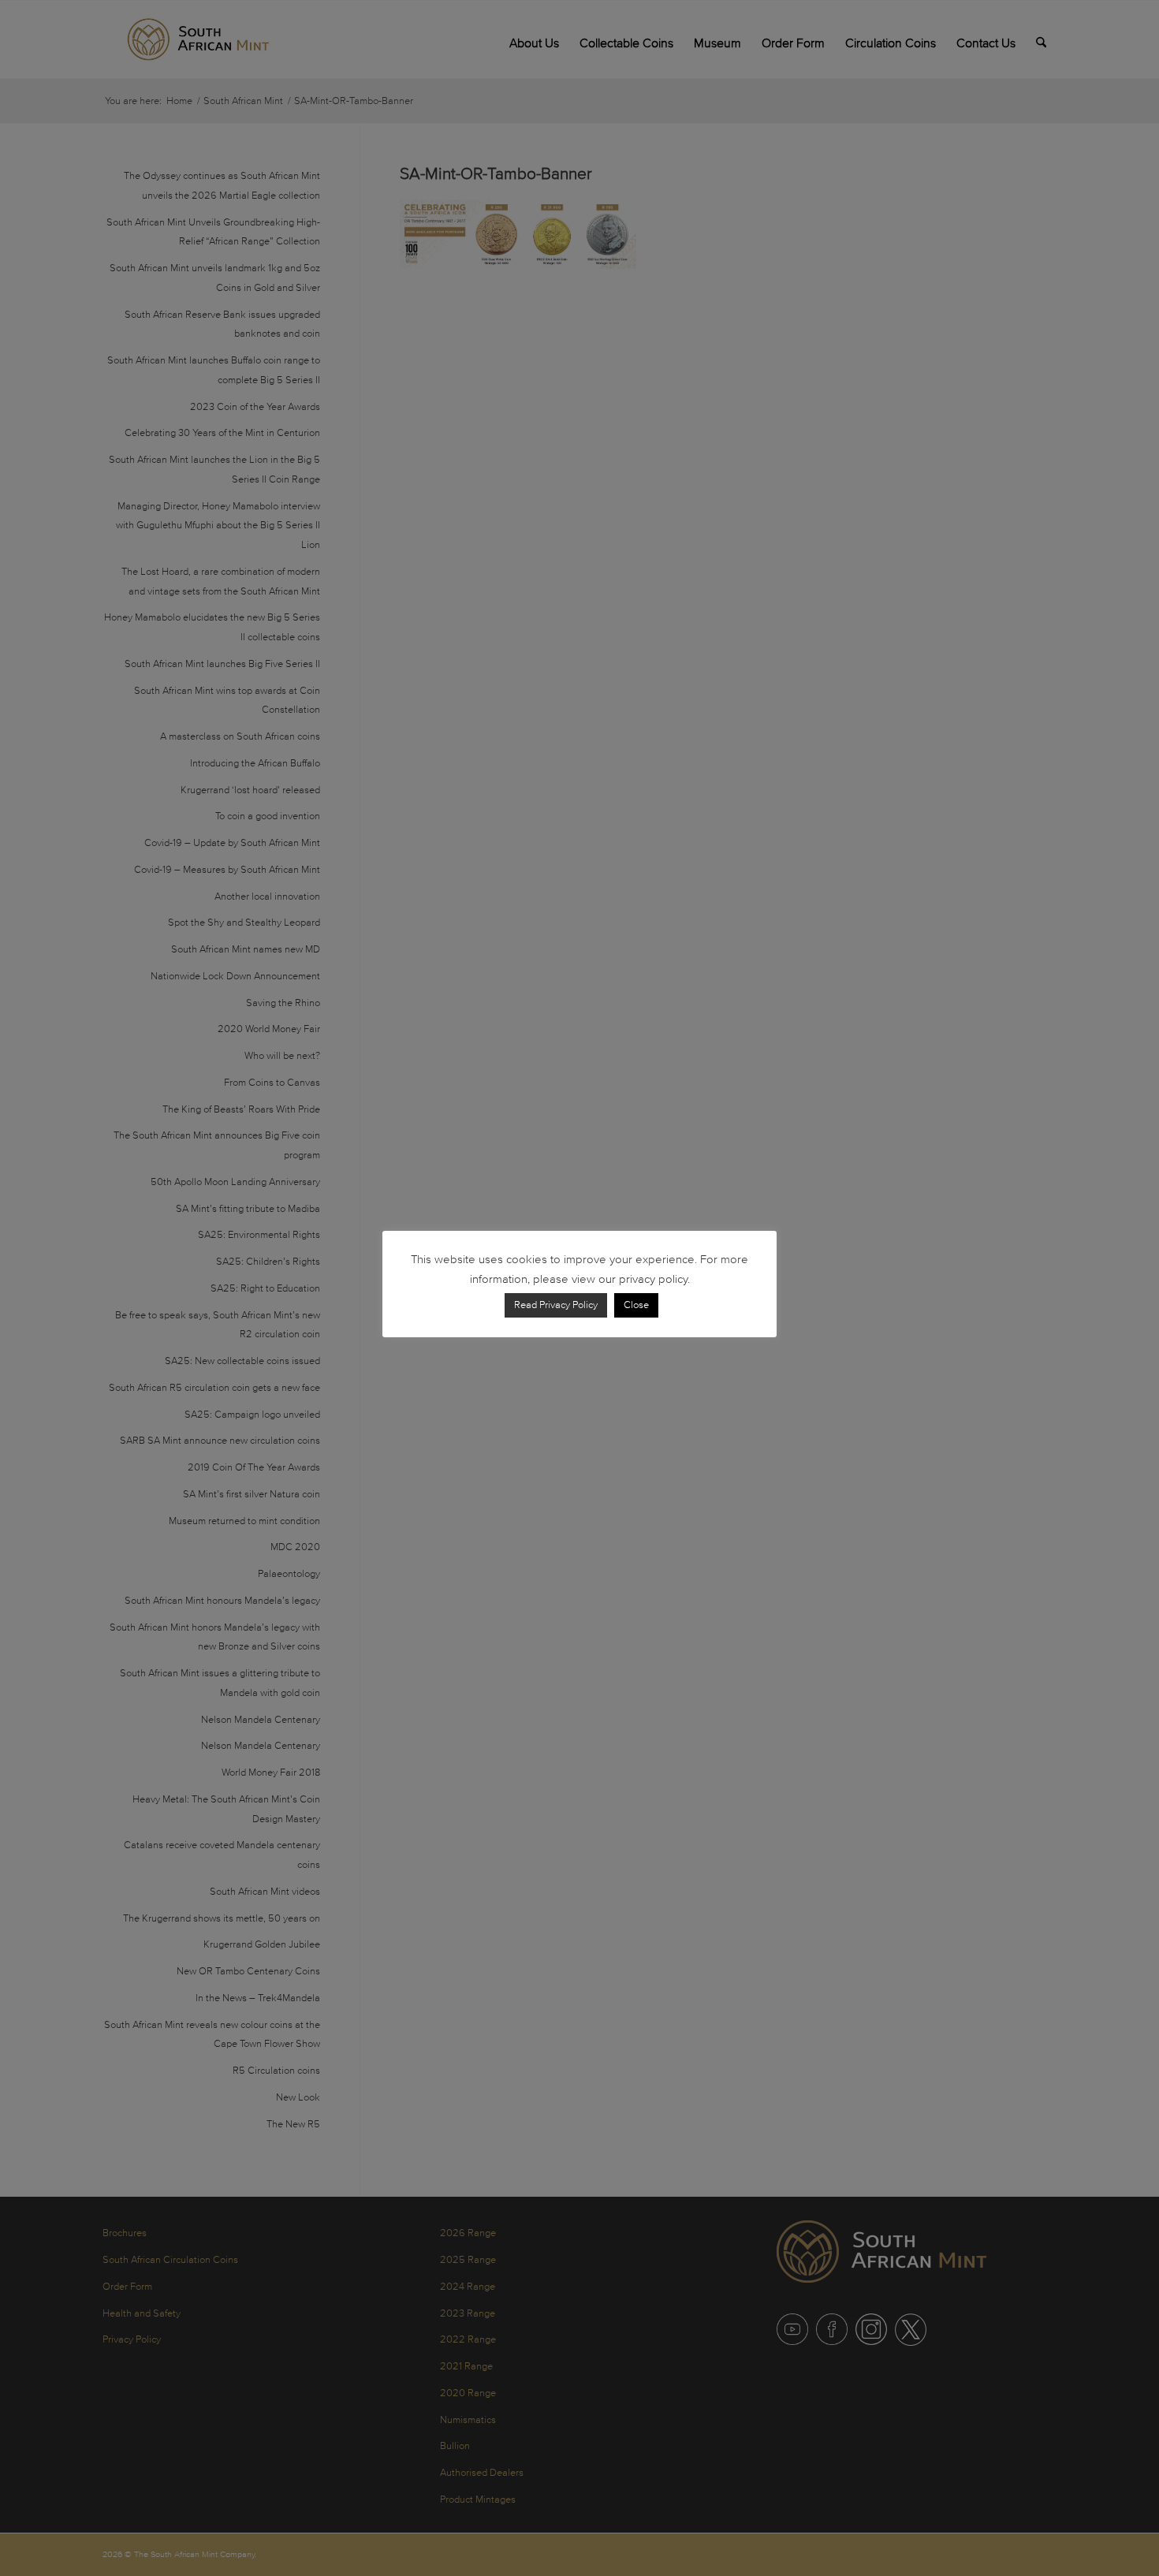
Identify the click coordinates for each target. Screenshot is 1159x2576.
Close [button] (636, 1305)
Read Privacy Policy (556, 1305)
